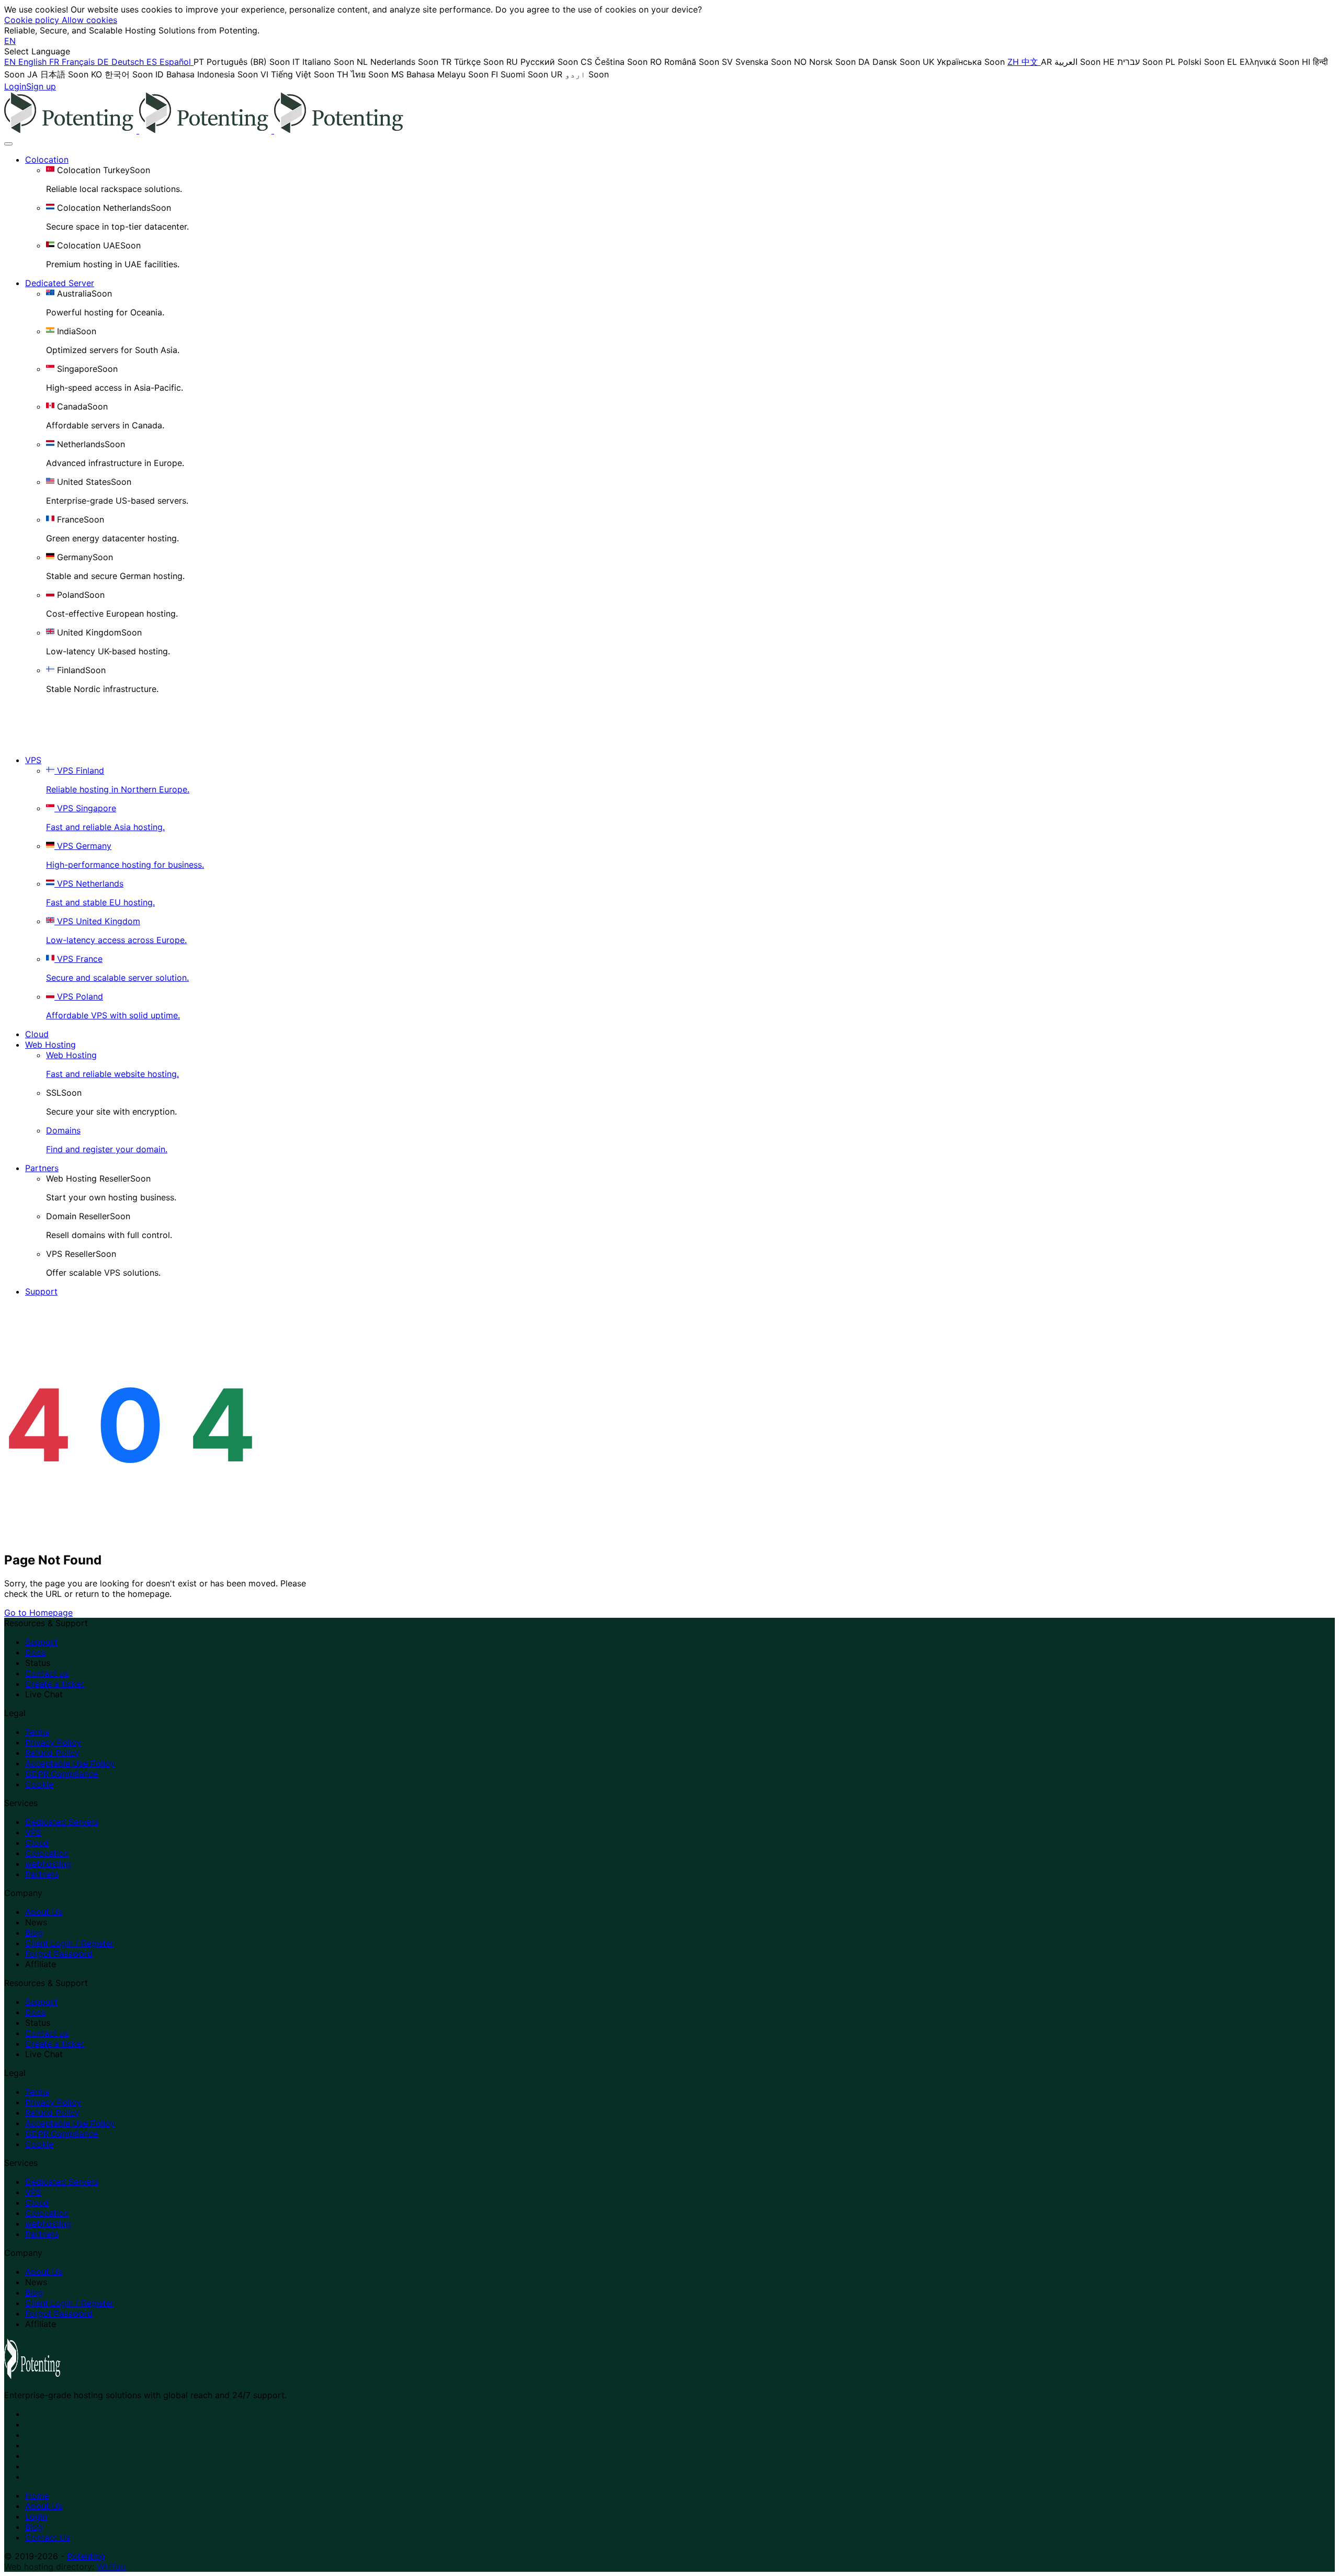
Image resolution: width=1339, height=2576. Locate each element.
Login (36, 2516)
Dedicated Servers (62, 1822)
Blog (34, 1933)
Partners (42, 1168)
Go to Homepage (38, 1613)
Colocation (47, 160)
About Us (44, 1912)
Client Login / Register (69, 1943)
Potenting (86, 2556)
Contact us (47, 1673)
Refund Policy (52, 1753)
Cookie (39, 1784)
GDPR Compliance (61, 1774)
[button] (10, 41)
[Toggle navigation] (8, 144)
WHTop (111, 2567)
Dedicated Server (60, 283)
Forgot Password (59, 1954)
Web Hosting (50, 1045)
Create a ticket (55, 1684)
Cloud (37, 1034)
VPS (33, 760)
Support (41, 1291)
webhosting (48, 1864)
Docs (35, 1652)
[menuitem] (27, 62)
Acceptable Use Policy (70, 1763)
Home (37, 2495)
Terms (37, 1732)
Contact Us (48, 2537)
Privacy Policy (53, 1742)
